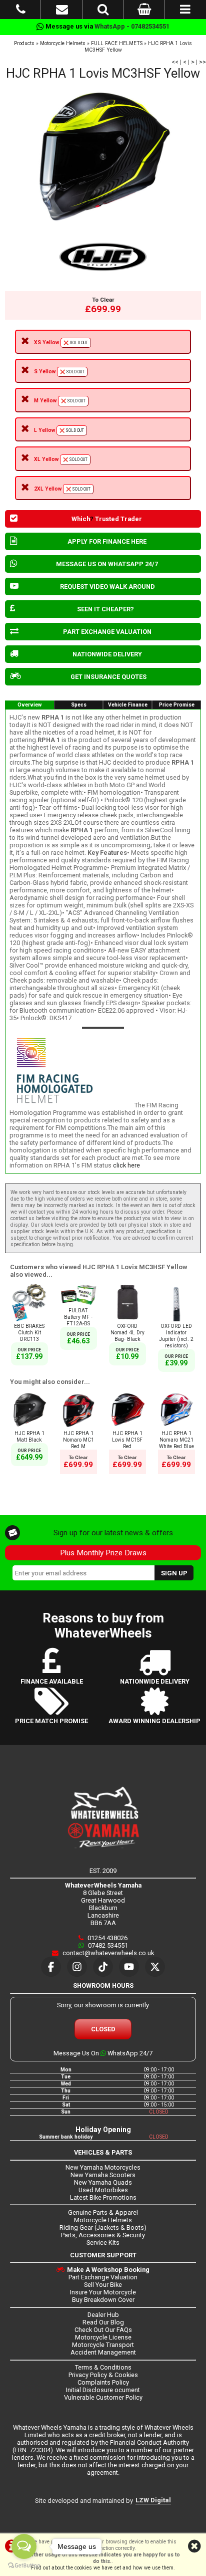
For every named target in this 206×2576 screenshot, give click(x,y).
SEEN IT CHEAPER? (105, 609)
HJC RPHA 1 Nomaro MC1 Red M (78, 1440)
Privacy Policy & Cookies (103, 2375)
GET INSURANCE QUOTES (108, 677)
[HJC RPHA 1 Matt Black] (29, 1427)
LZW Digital (153, 2500)
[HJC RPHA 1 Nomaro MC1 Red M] (78, 1427)
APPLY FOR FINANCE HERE (107, 541)
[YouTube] (129, 1967)
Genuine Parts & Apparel (103, 2212)
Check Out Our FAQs (103, 2330)
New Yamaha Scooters (103, 2175)
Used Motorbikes (103, 2190)
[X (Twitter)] (155, 1967)
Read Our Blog (103, 2322)
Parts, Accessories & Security (103, 2235)
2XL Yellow (62, 489)
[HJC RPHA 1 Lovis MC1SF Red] (127, 1427)
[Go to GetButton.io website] (24, 2566)
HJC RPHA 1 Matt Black (29, 1437)
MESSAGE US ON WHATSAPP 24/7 (107, 564)
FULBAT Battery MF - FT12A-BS (78, 1317)
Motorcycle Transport (103, 2345)
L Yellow (59, 430)
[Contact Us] (62, 11)
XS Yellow (61, 342)
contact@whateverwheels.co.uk (107, 1953)
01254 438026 (107, 1938)
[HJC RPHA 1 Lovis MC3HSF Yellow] (103, 154)
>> (202, 62)
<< (175, 62)
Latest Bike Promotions (103, 2197)
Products (24, 43)
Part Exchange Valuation (103, 2277)
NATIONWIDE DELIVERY (107, 654)
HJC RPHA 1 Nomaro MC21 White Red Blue (176, 1440)
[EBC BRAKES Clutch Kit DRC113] (29, 1320)
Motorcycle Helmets (63, 43)
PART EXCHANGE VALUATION (107, 632)
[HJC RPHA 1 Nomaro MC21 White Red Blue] (176, 1427)
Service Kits (103, 2243)
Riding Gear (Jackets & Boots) (103, 2228)
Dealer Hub (103, 2315)
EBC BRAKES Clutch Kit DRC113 (29, 1333)
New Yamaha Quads (103, 2182)
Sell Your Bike (103, 2285)
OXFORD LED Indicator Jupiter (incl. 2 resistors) (176, 1336)
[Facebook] (51, 1967)
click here (126, 1165)
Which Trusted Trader (107, 519)
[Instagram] (77, 1967)
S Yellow (59, 372)
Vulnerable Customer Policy (103, 2397)
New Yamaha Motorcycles (103, 2167)
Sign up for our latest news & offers (113, 1533)
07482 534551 (107, 1945)
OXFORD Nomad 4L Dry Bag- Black (127, 1333)
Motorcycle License (103, 2337)
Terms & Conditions (103, 2367)
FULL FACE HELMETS (117, 43)
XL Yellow (61, 459)
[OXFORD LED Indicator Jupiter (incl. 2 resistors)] (176, 1320)
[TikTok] (103, 1967)
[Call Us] (21, 11)
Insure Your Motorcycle (103, 2292)
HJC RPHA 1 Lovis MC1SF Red (127, 1440)
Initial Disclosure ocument (103, 2390)
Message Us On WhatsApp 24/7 (103, 2053)
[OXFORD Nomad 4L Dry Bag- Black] (127, 1320)
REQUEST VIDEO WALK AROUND (107, 587)
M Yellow (60, 401)
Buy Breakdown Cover (103, 2300)
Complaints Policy (103, 2382)
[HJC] (103, 257)
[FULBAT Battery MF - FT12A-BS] (78, 1304)
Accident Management (103, 2352)
